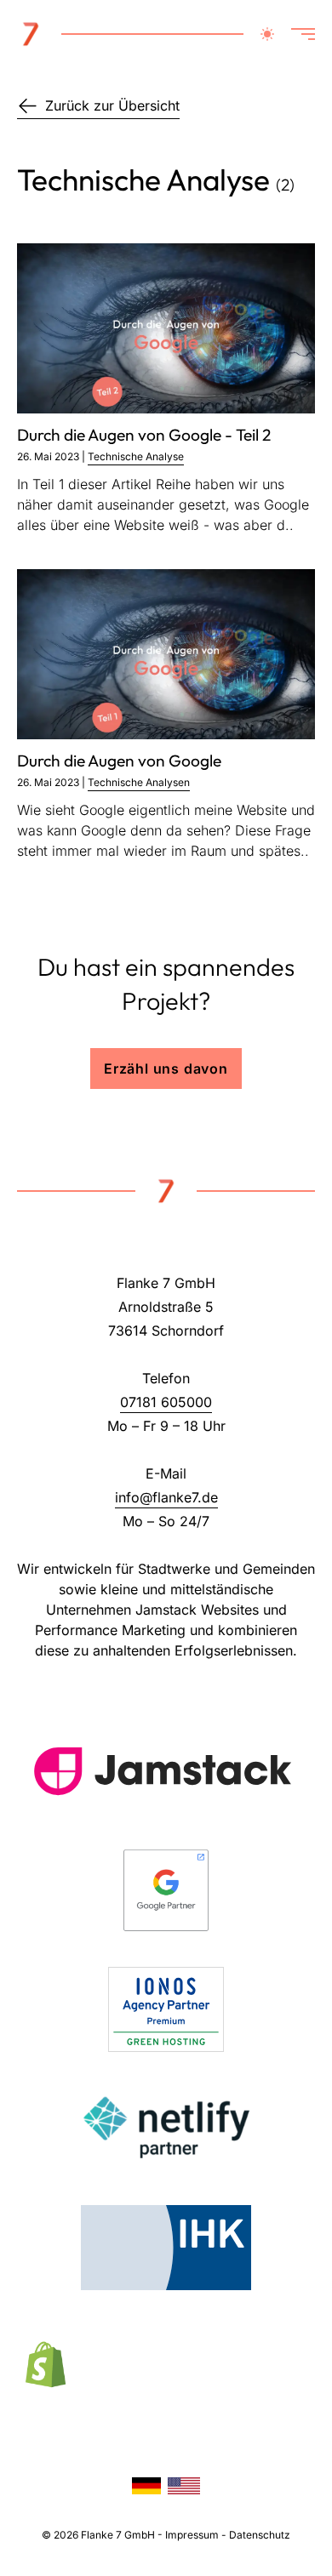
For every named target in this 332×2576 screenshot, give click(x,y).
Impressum (192, 2535)
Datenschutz (260, 2535)
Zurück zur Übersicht (112, 105)
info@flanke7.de (166, 1497)
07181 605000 (166, 1402)
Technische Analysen (139, 782)
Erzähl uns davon (166, 1069)
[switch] (267, 34)
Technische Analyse (136, 456)
